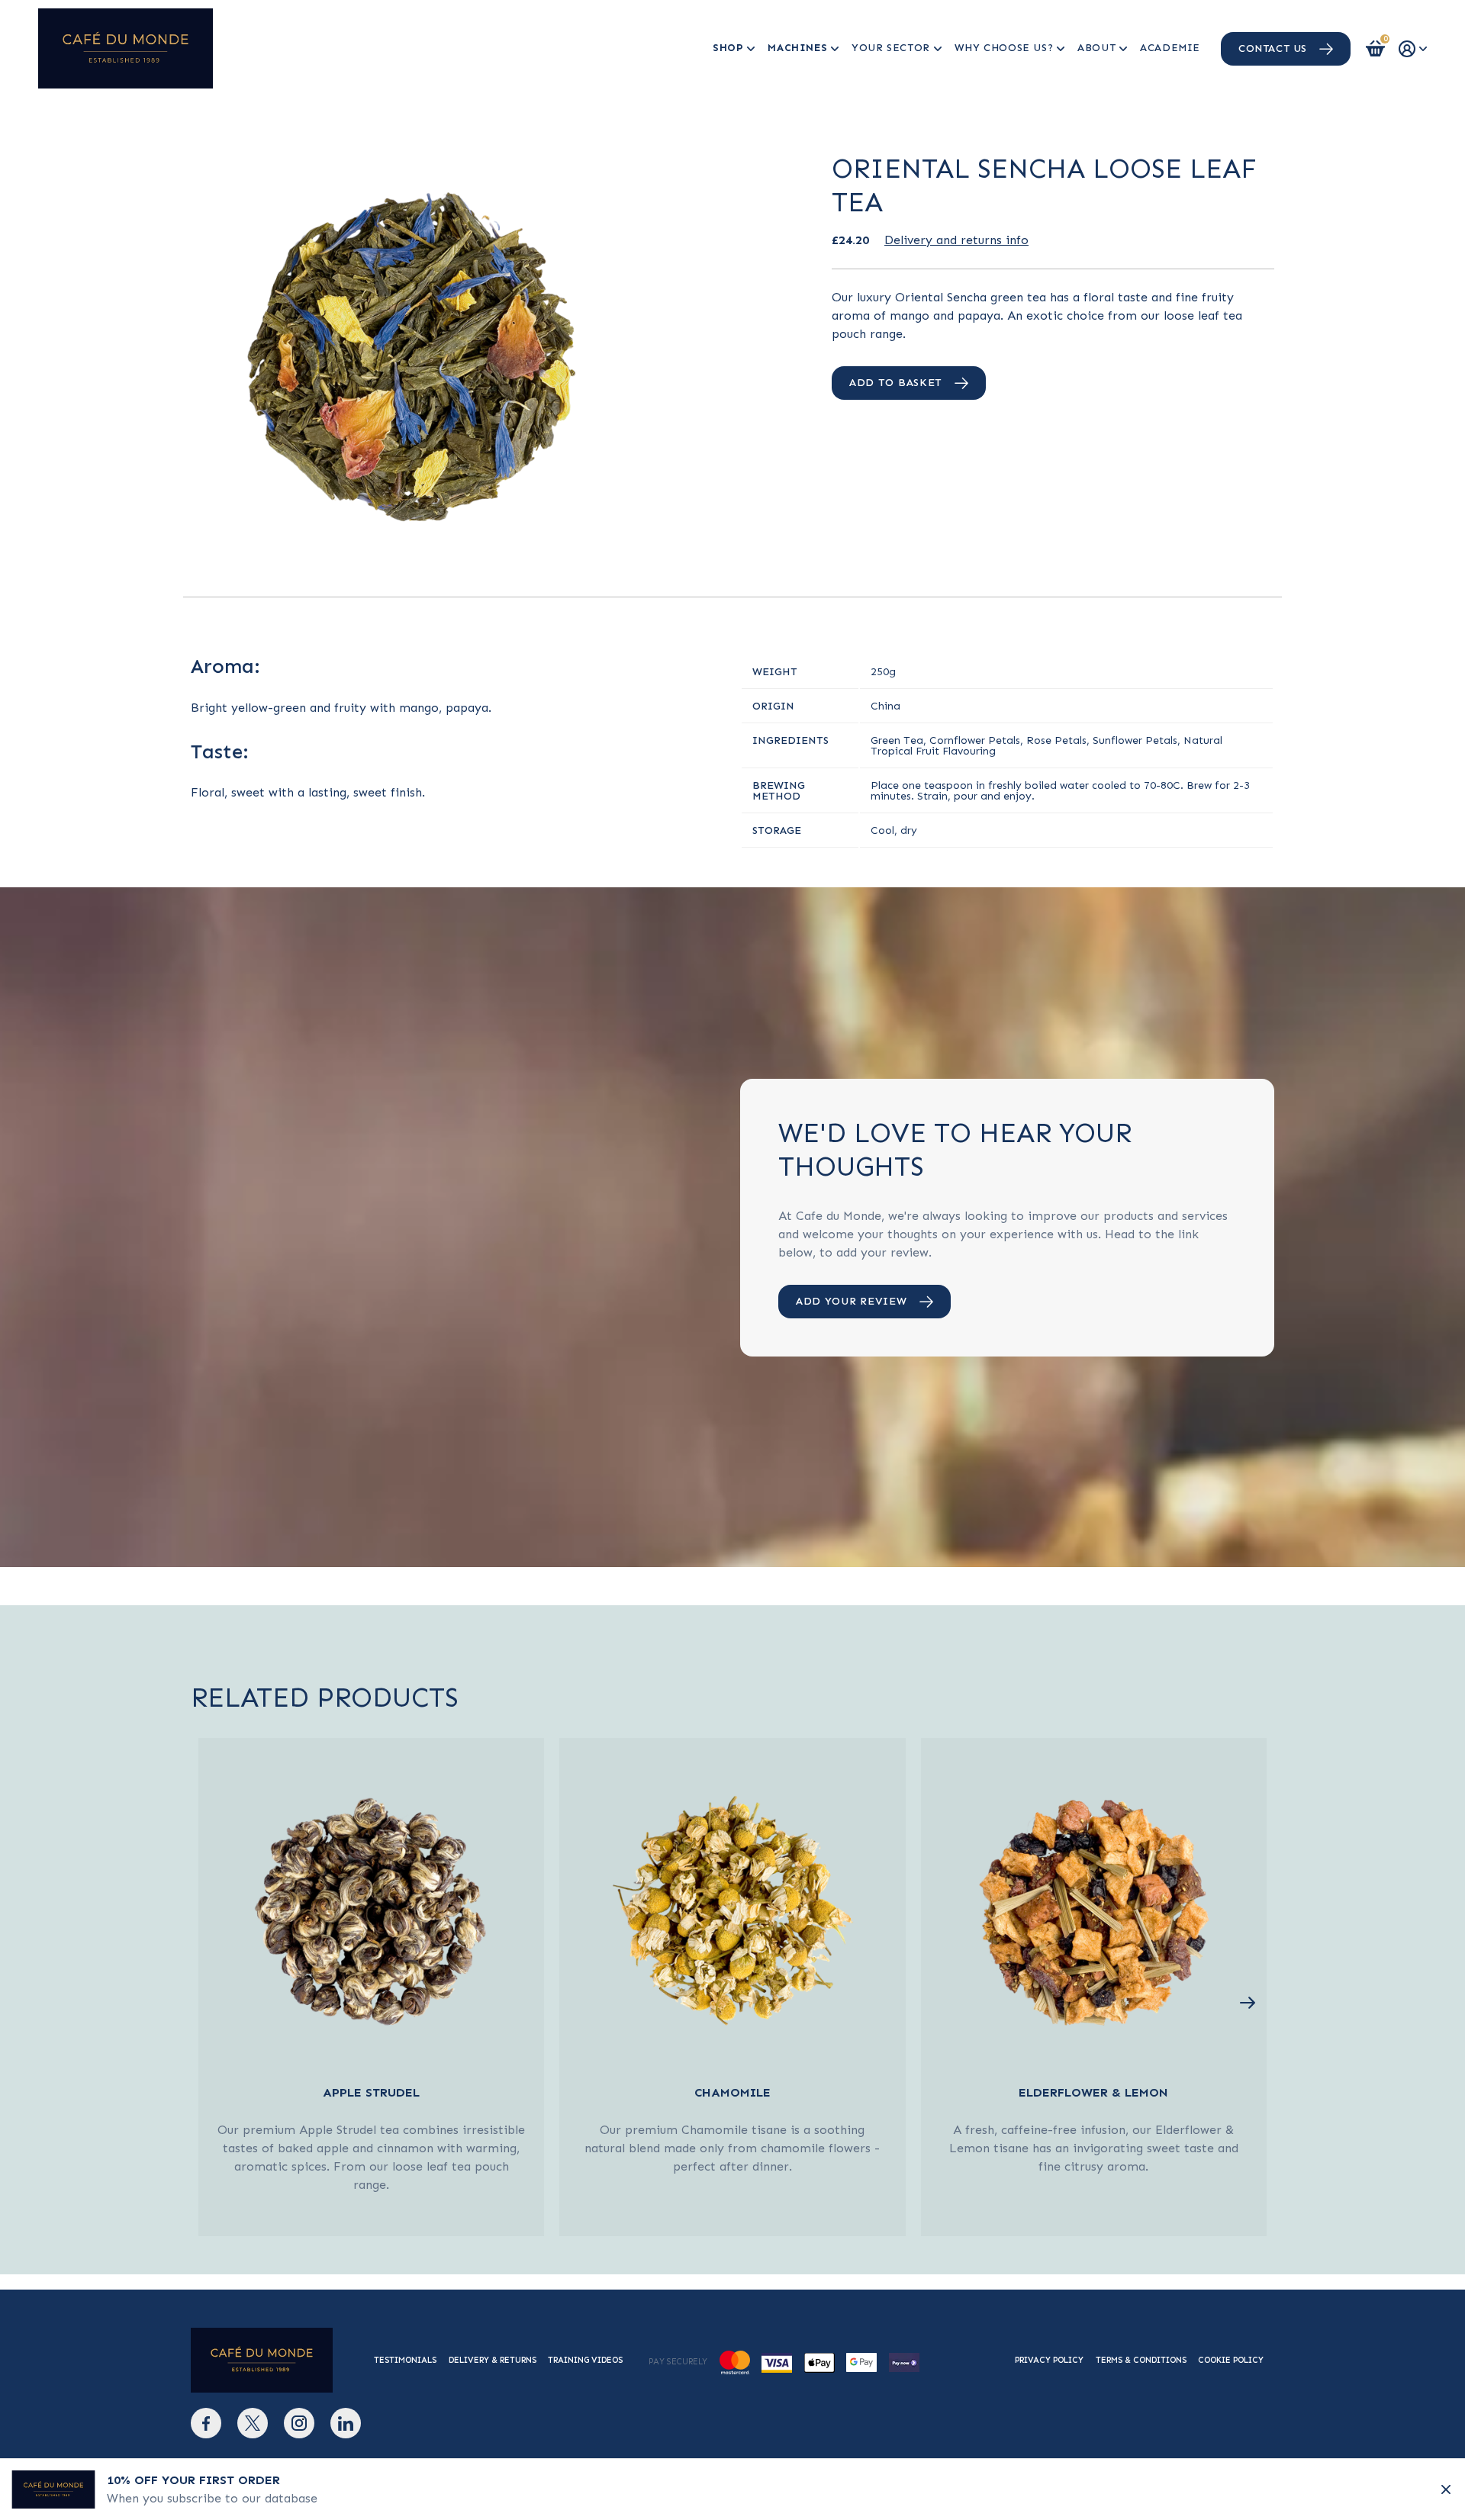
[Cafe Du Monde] (126, 48)
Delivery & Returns (493, 2360)
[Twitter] (253, 2423)
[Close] (1446, 2489)
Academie (1170, 48)
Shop (728, 48)
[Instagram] (299, 2423)
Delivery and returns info (956, 240)
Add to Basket (896, 383)
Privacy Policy (1049, 2360)
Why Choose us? (1004, 48)
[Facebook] (206, 2423)
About (1096, 48)
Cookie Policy (1231, 2360)
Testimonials (405, 2360)
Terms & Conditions (1141, 2360)
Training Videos (585, 2360)
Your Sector (891, 48)
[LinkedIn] (346, 2423)
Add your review (852, 1301)
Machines (797, 48)
